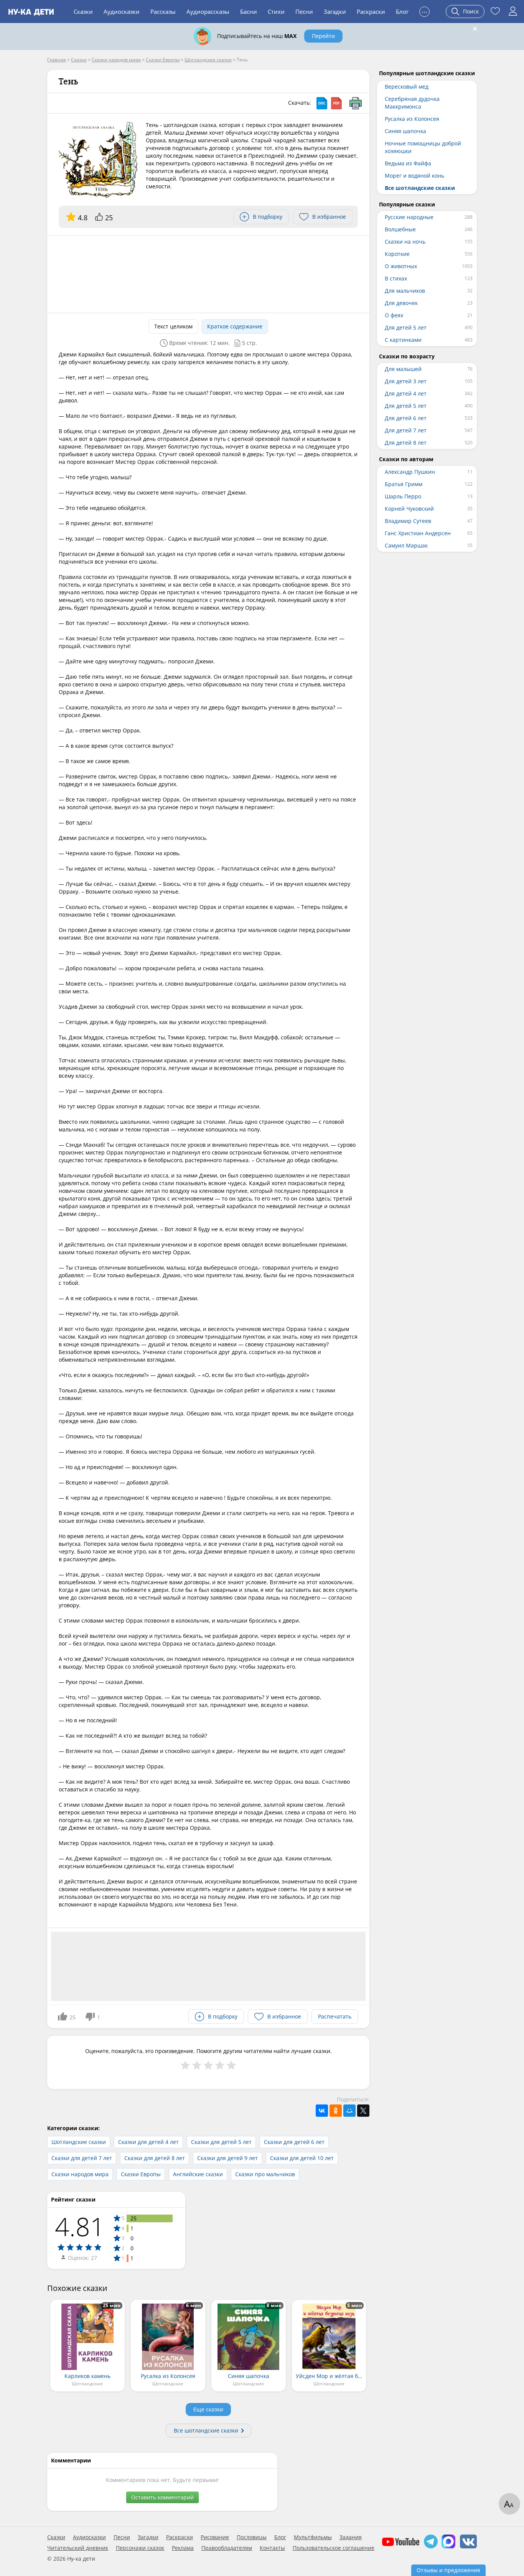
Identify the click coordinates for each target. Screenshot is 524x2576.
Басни (249, 12)
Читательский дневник (78, 2548)
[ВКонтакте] (322, 2111)
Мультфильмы (313, 2537)
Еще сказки (208, 2409)
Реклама (183, 2548)
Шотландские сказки (79, 2142)
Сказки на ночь (405, 242)
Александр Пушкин (410, 472)
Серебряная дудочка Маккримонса (412, 103)
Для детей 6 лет (406, 418)
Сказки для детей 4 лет (148, 2142)
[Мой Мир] (349, 2111)
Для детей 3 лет (406, 381)
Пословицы (252, 2537)
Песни (304, 12)
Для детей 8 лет (406, 443)
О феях (394, 315)
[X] (363, 2111)
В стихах (396, 278)
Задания (351, 2537)
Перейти (323, 36)
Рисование (215, 2537)
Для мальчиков (405, 291)
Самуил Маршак (406, 545)
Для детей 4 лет (406, 393)
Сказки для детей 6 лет (294, 2142)
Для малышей (403, 369)
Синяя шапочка (405, 131)
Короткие (397, 254)
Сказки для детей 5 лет (221, 2142)
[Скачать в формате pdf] (336, 103)
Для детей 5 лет (406, 327)
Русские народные (409, 217)
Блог (402, 12)
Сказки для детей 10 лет (302, 2158)
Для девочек (401, 303)
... (424, 11)
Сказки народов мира (80, 2174)
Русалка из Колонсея (412, 119)
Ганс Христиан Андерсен (418, 533)
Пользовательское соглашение (334, 2548)
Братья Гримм (404, 484)
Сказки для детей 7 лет (82, 2158)
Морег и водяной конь (414, 176)
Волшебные (400, 229)
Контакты (272, 2548)
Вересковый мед (407, 87)
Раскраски (371, 12)
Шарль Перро (403, 496)
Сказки (83, 12)
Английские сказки (198, 2174)
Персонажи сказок (140, 2548)
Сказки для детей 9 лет (227, 2158)
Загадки (335, 12)
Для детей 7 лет (406, 430)
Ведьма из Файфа (408, 163)
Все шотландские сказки (206, 2430)
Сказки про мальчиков (265, 2174)
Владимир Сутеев (408, 521)
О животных (401, 266)
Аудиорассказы (208, 12)
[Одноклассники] (336, 2111)
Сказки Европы (141, 2174)
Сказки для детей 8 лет (155, 2158)
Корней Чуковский (409, 509)
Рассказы (163, 12)
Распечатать (335, 2016)
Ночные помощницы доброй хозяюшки (423, 147)
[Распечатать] (356, 103)
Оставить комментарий (162, 2497)
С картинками (403, 340)
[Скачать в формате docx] (322, 103)
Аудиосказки (122, 12)
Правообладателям (227, 2548)
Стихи (276, 12)
